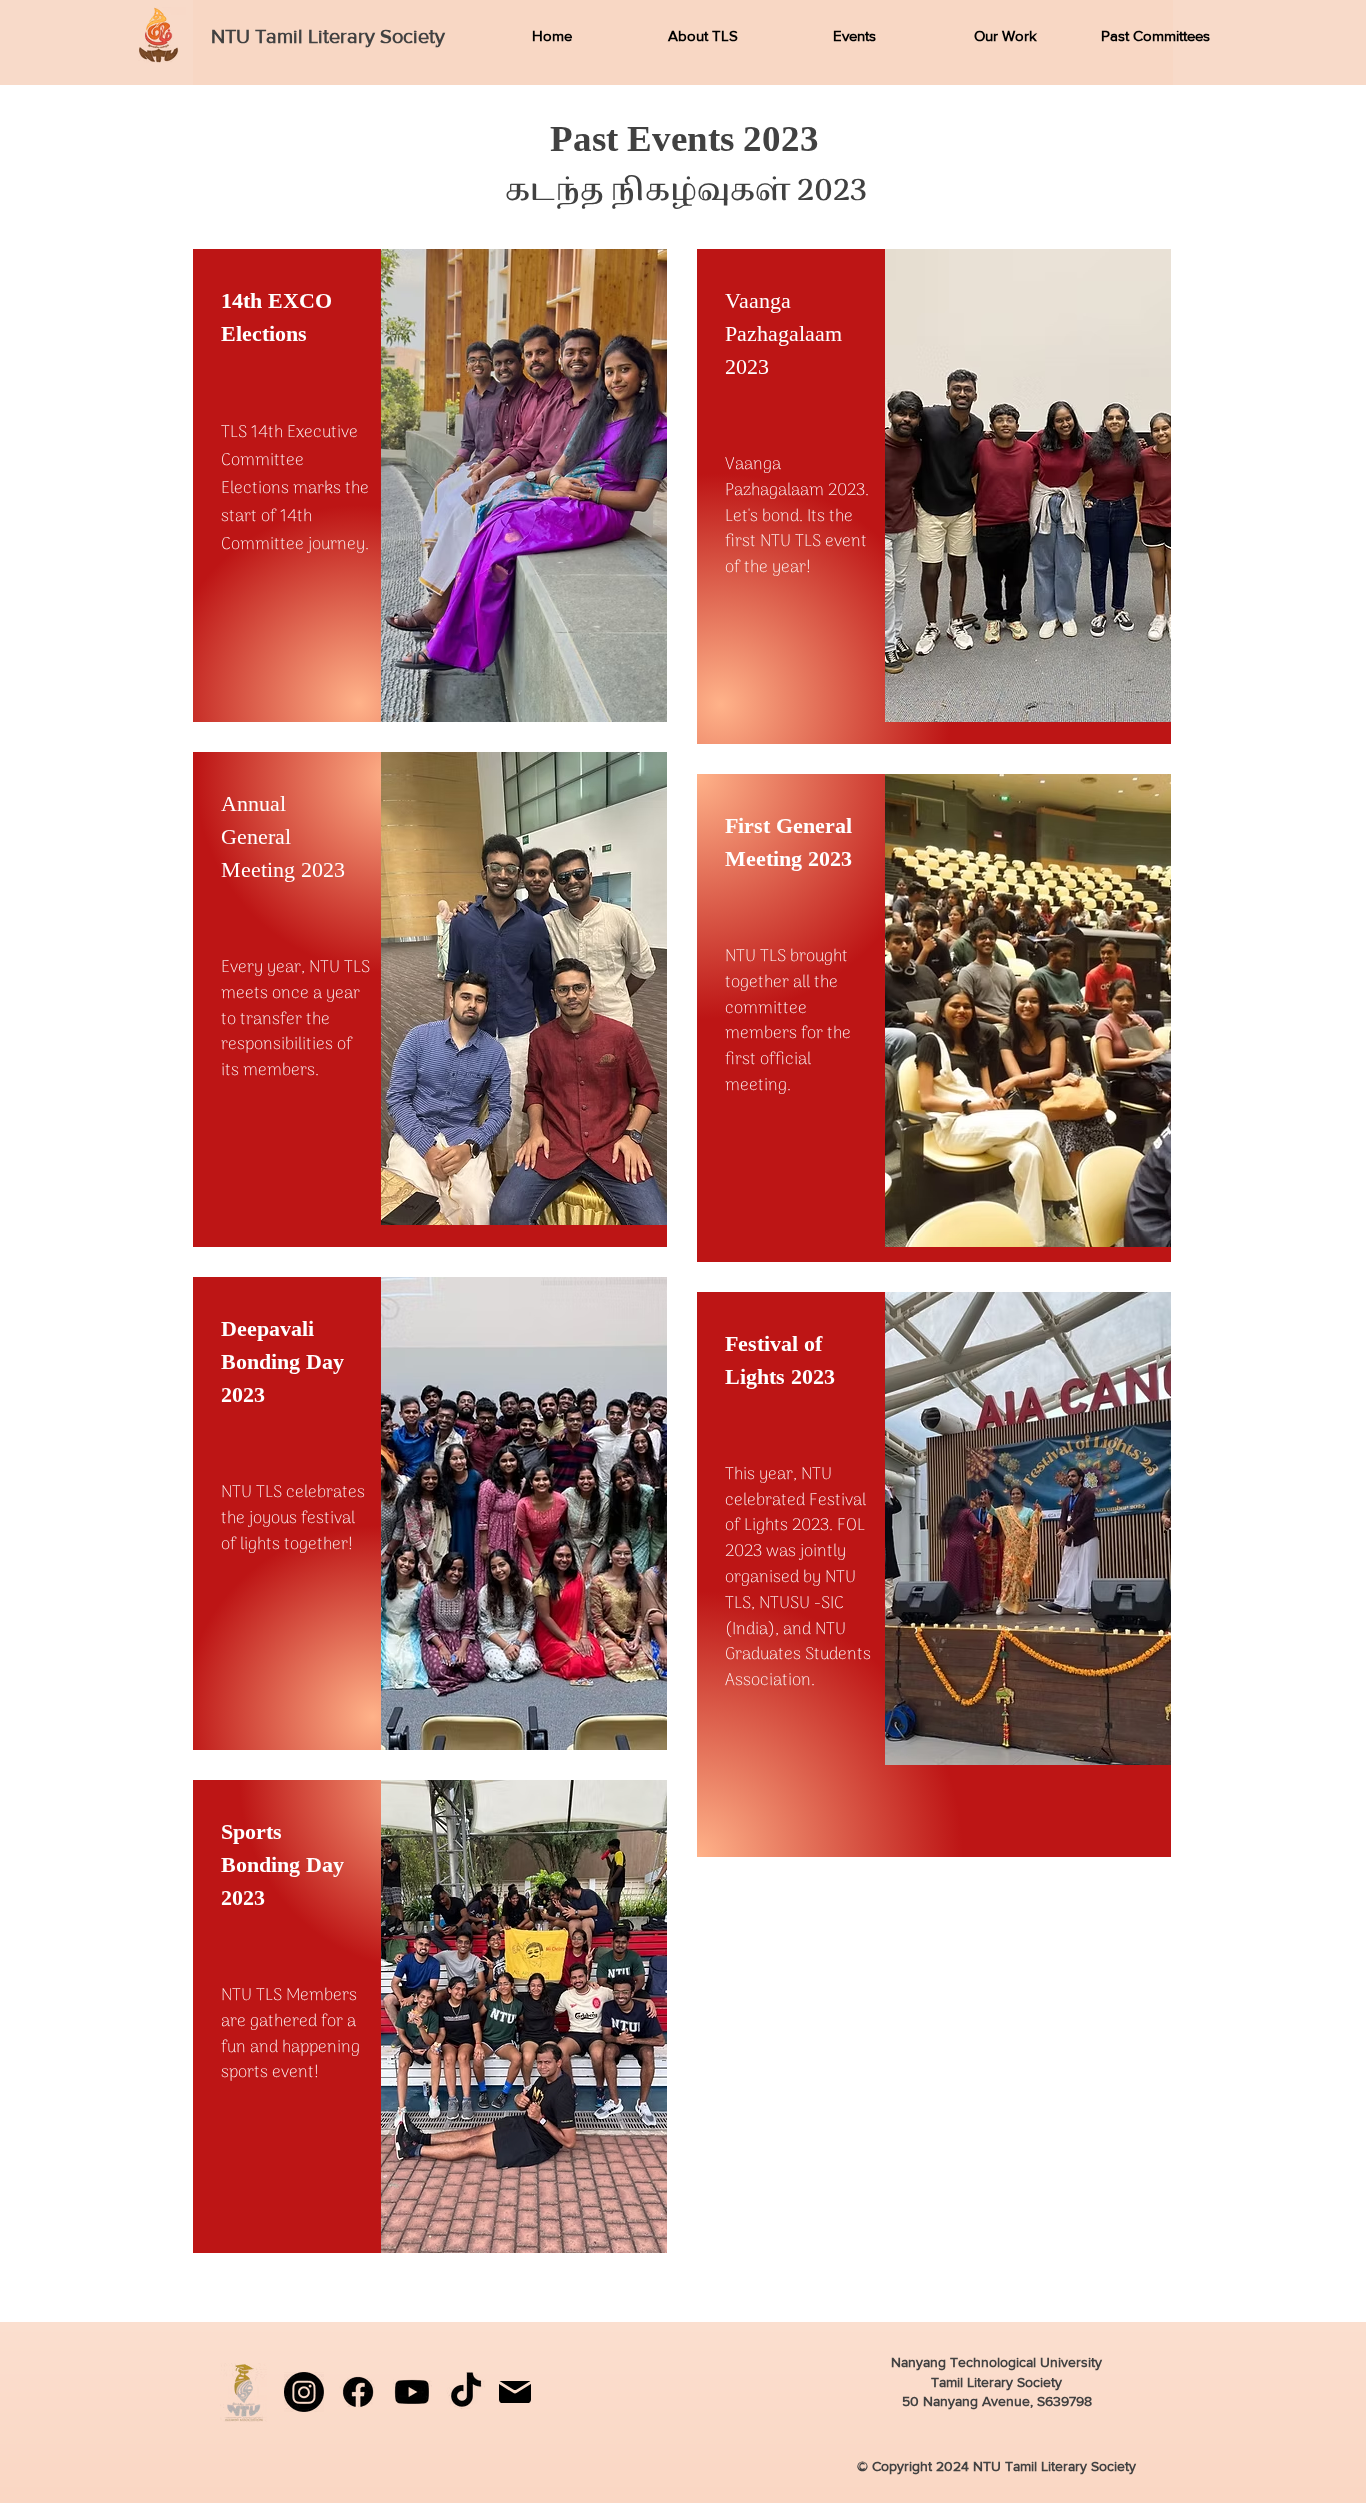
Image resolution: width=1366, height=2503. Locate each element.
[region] (430, 485)
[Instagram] (304, 2392)
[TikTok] (466, 2392)
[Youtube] (412, 2392)
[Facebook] (358, 2392)
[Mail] (514, 2392)
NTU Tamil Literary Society (328, 36)
